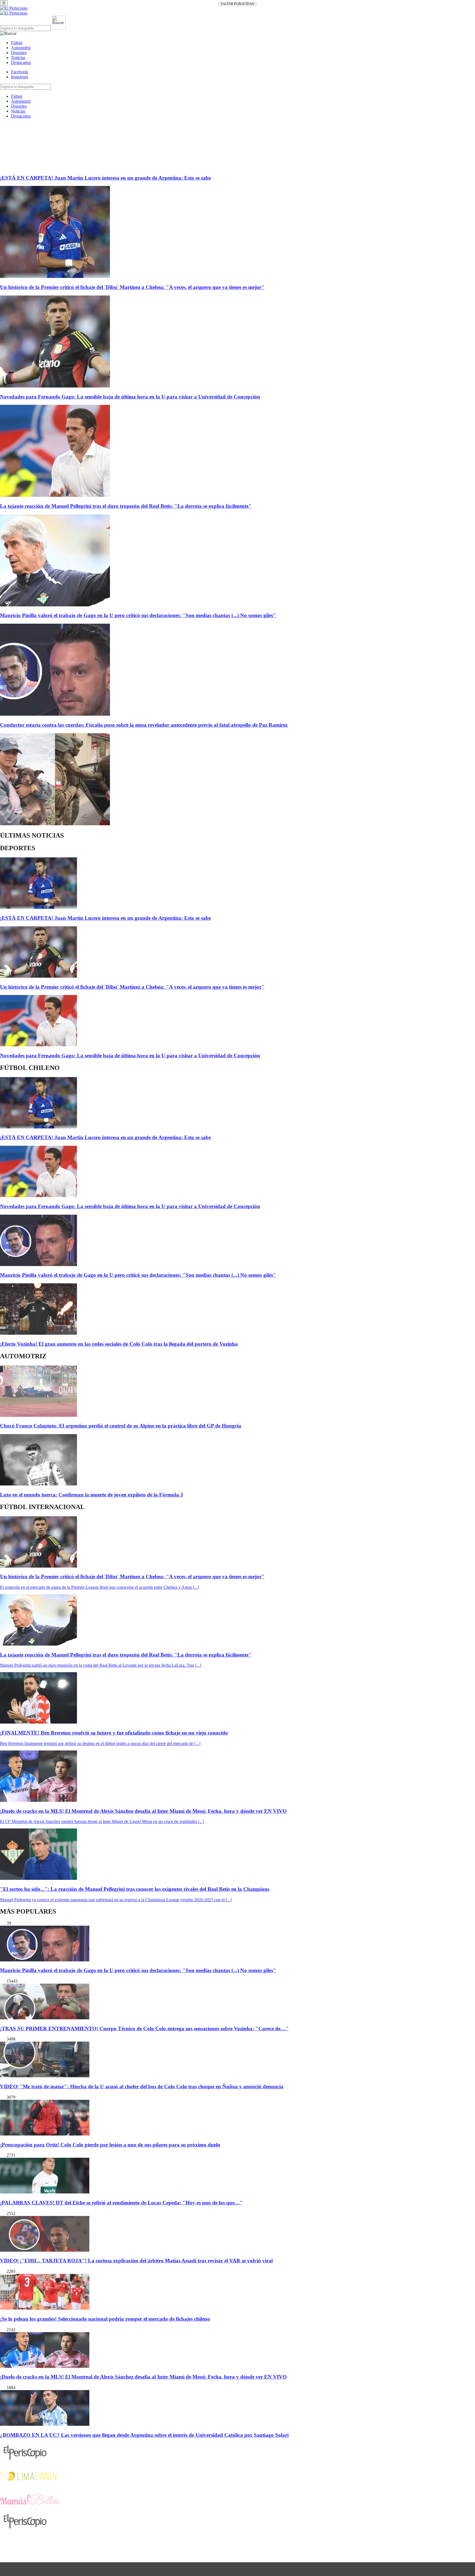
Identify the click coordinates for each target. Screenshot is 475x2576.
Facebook (20, 72)
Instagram (20, 77)
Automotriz (21, 48)
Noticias (18, 58)
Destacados (21, 62)
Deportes (19, 53)
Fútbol (17, 43)
